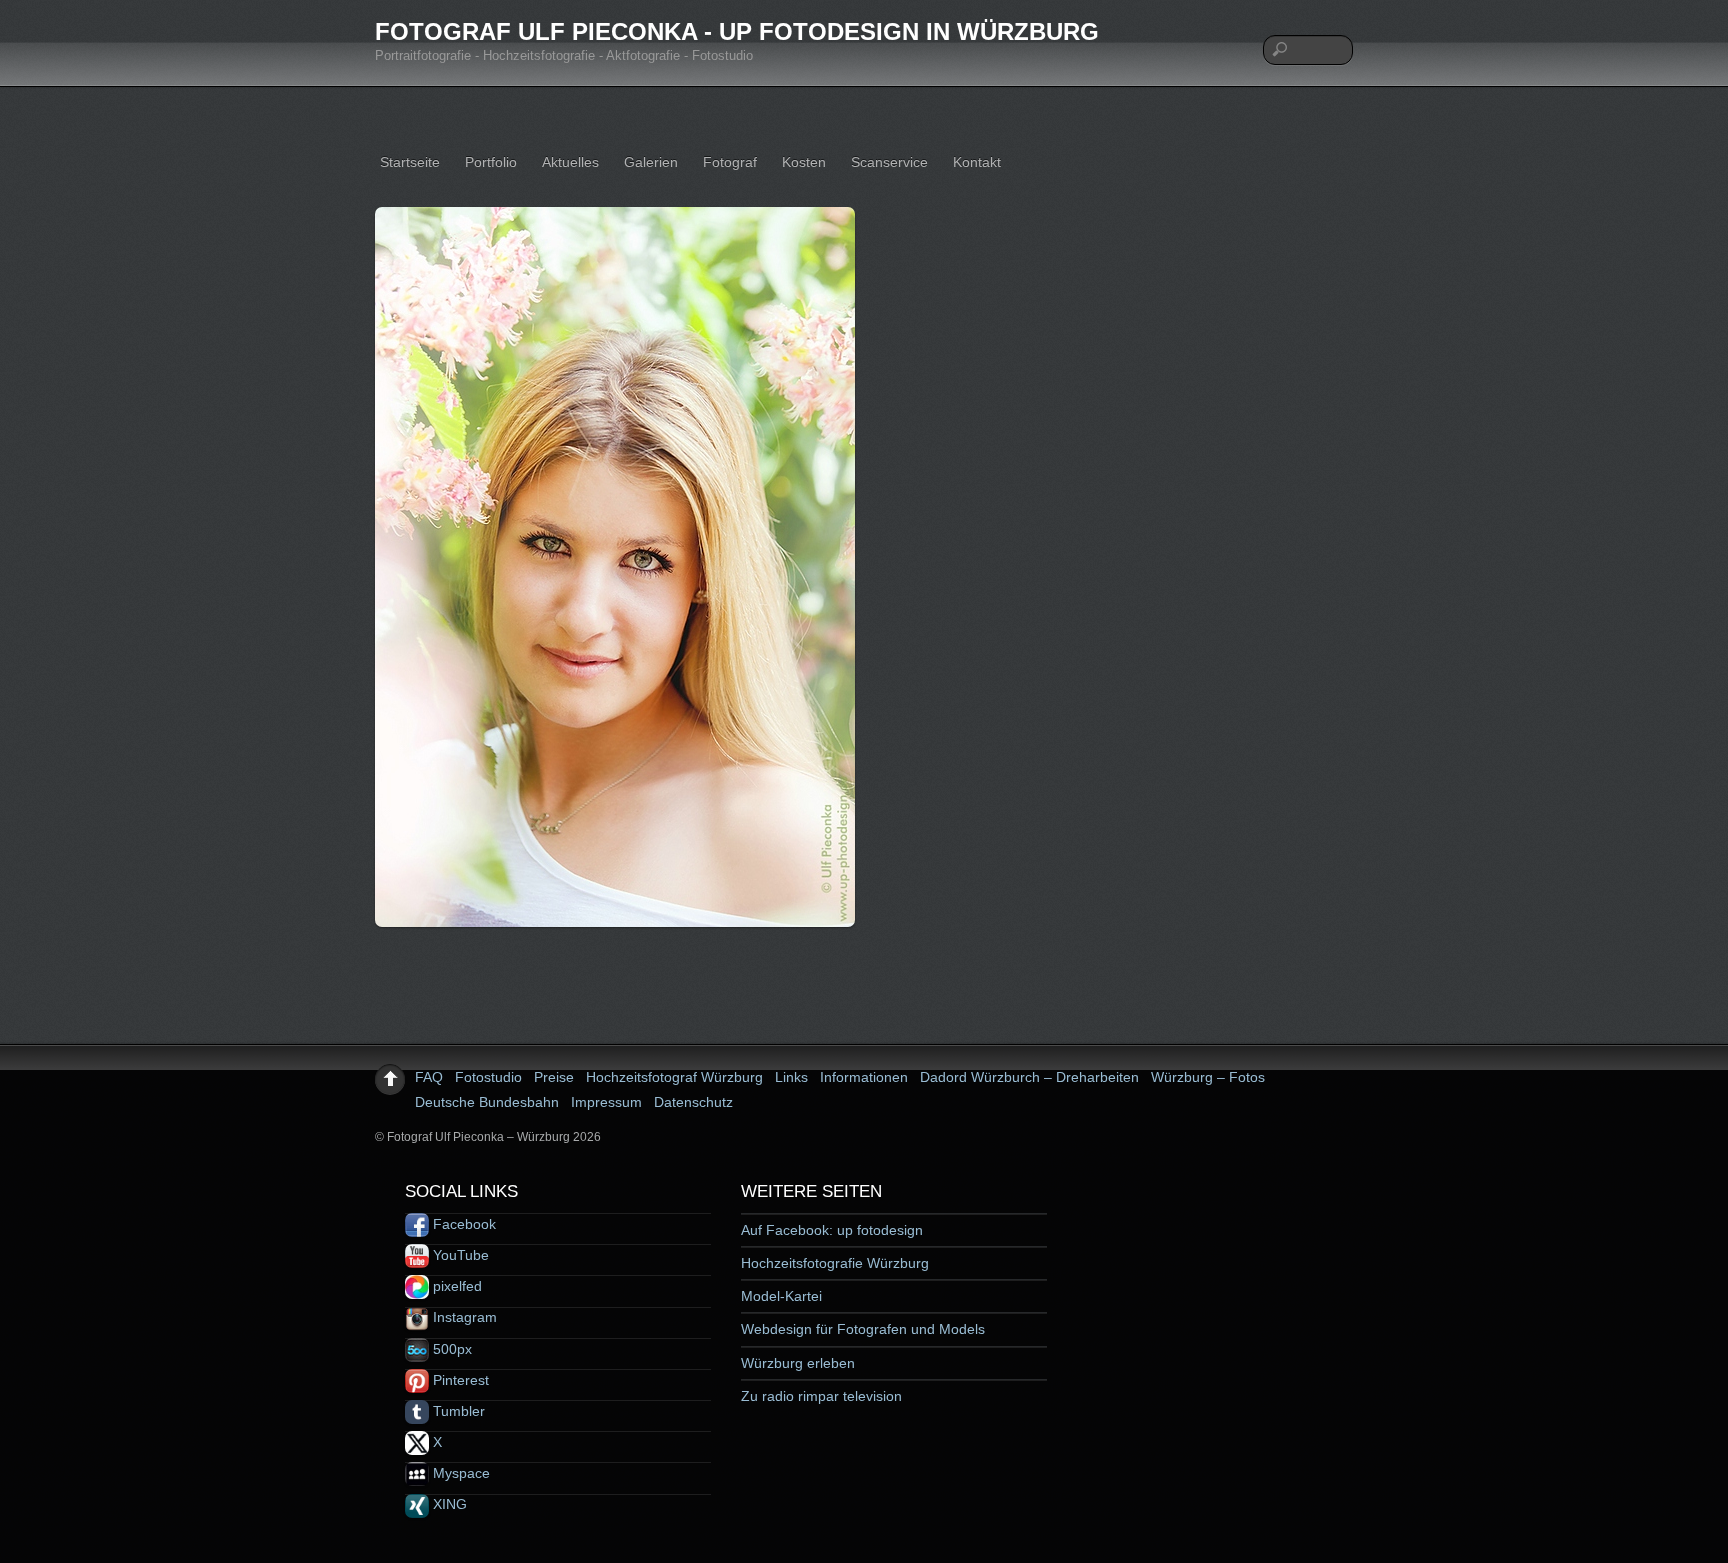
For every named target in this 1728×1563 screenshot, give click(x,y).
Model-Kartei (781, 1296)
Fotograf (730, 162)
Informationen (864, 1077)
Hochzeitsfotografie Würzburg (835, 1263)
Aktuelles (570, 162)
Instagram (463, 1317)
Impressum (606, 1102)
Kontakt (977, 162)
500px (450, 1349)
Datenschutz (693, 1102)
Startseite (410, 162)
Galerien (651, 162)
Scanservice (889, 162)
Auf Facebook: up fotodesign (832, 1230)
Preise (554, 1077)
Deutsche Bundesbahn (487, 1102)
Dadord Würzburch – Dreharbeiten (1029, 1077)
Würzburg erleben (798, 1363)
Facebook (462, 1224)
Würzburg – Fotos (1208, 1077)
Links (791, 1077)
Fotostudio (488, 1077)
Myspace (459, 1473)
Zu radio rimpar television (821, 1396)
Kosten (804, 162)
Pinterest (459, 1380)
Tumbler (457, 1411)
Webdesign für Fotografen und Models (863, 1329)
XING (448, 1504)
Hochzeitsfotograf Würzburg (674, 1077)
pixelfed (455, 1286)
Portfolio (491, 162)
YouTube (459, 1255)
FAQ (429, 1077)
